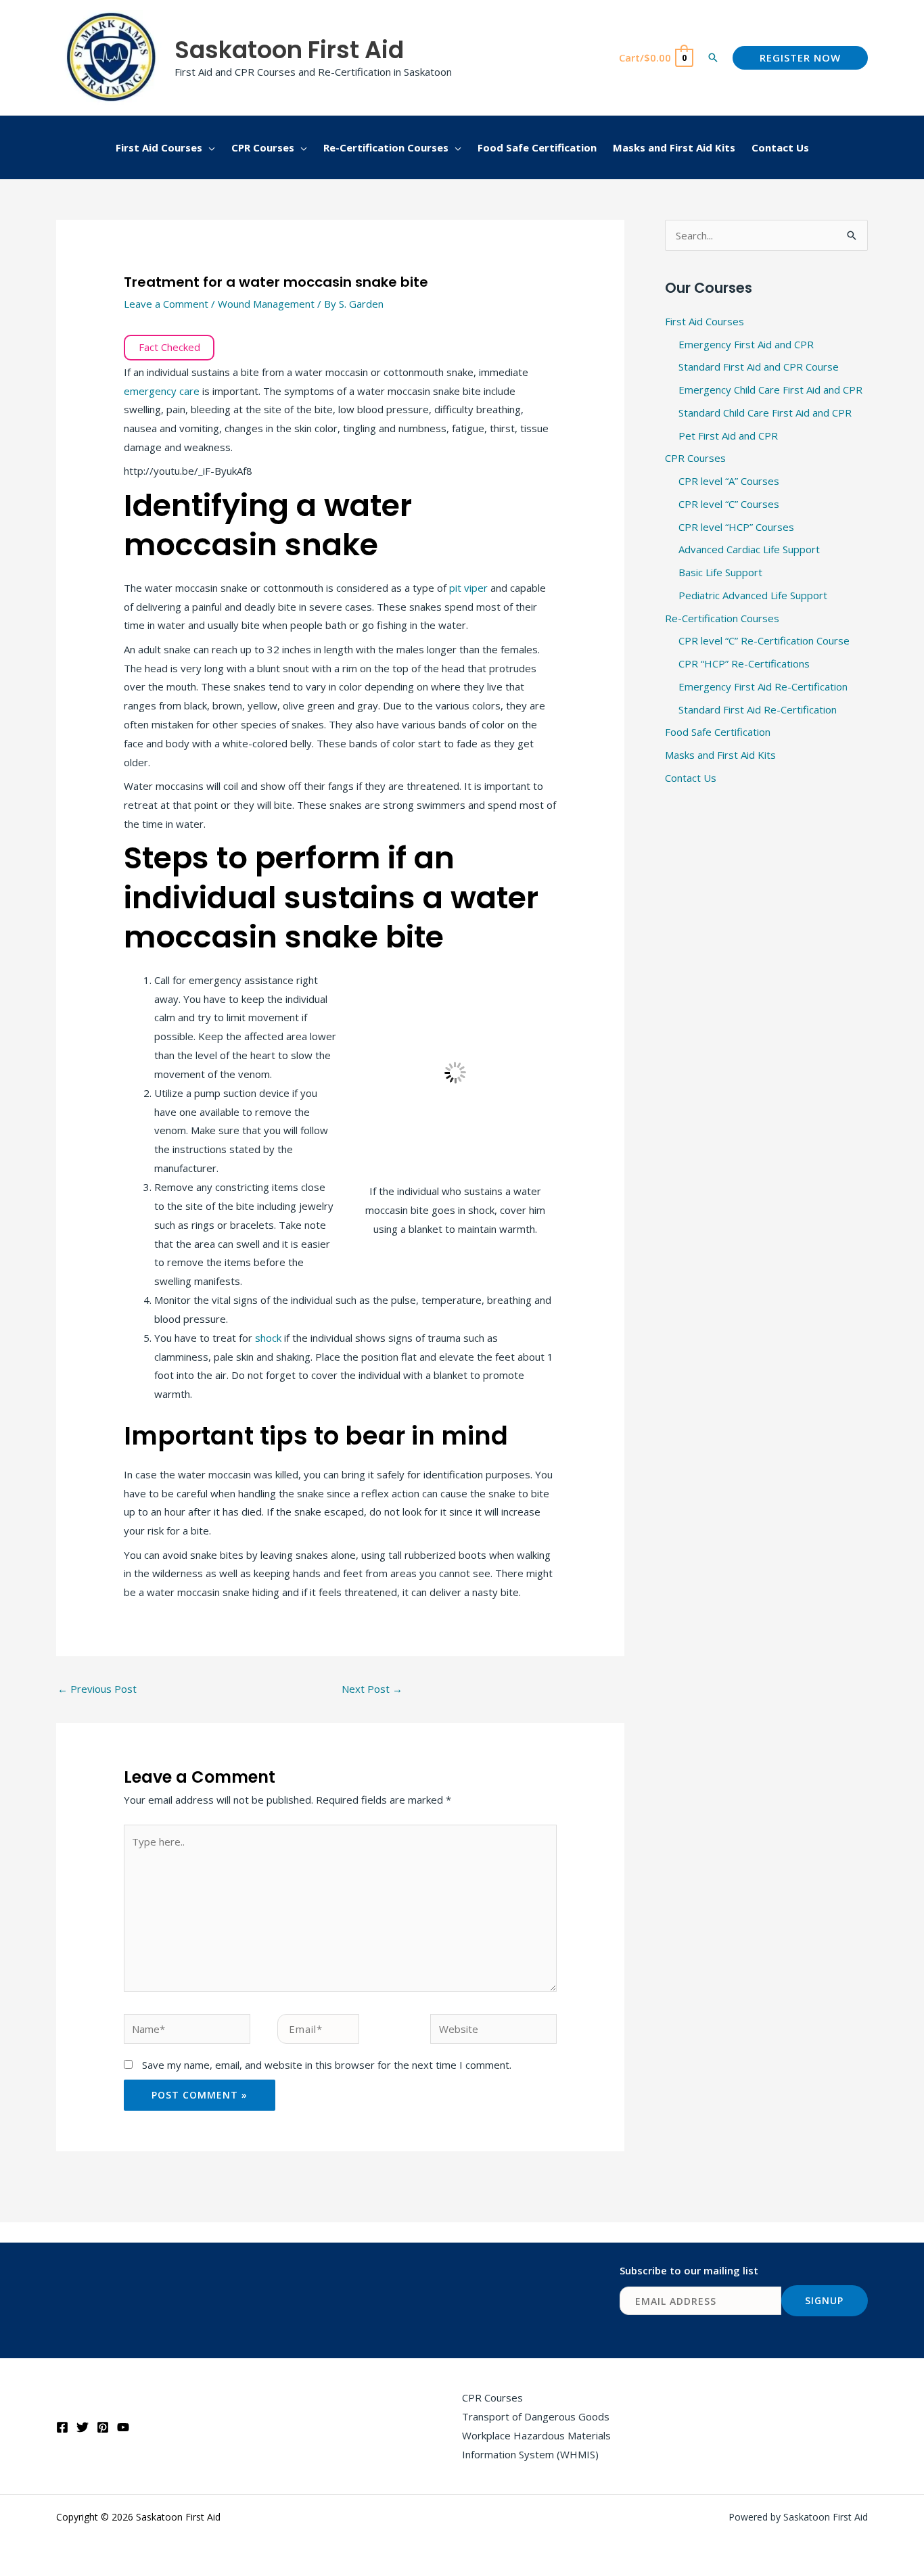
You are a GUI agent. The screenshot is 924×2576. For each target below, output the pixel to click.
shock (270, 1338)
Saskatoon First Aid (289, 50)
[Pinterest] (103, 2427)
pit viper (468, 588)
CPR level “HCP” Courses (736, 527)
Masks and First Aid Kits (720, 755)
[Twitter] (83, 2427)
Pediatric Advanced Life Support (753, 595)
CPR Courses (695, 458)
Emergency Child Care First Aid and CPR (770, 390)
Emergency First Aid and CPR (746, 344)
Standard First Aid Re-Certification (758, 709)
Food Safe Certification (718, 732)
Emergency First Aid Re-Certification (763, 686)
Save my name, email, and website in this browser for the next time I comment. (327, 2065)
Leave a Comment (166, 304)
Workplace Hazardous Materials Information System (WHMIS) (536, 2445)
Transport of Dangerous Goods (536, 2416)
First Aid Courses (704, 321)
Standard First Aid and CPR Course (759, 367)
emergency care (162, 391)
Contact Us (691, 778)
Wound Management (266, 304)
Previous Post (97, 1689)
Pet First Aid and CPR (728, 436)
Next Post (372, 1689)
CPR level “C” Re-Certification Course (764, 640)
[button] (713, 57)
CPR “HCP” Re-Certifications (744, 663)
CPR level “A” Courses (729, 481)
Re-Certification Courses (722, 618)
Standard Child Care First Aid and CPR (765, 413)
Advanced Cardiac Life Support (749, 549)
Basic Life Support (720, 572)
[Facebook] (62, 2427)
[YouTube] (123, 2427)
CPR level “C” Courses (729, 504)
